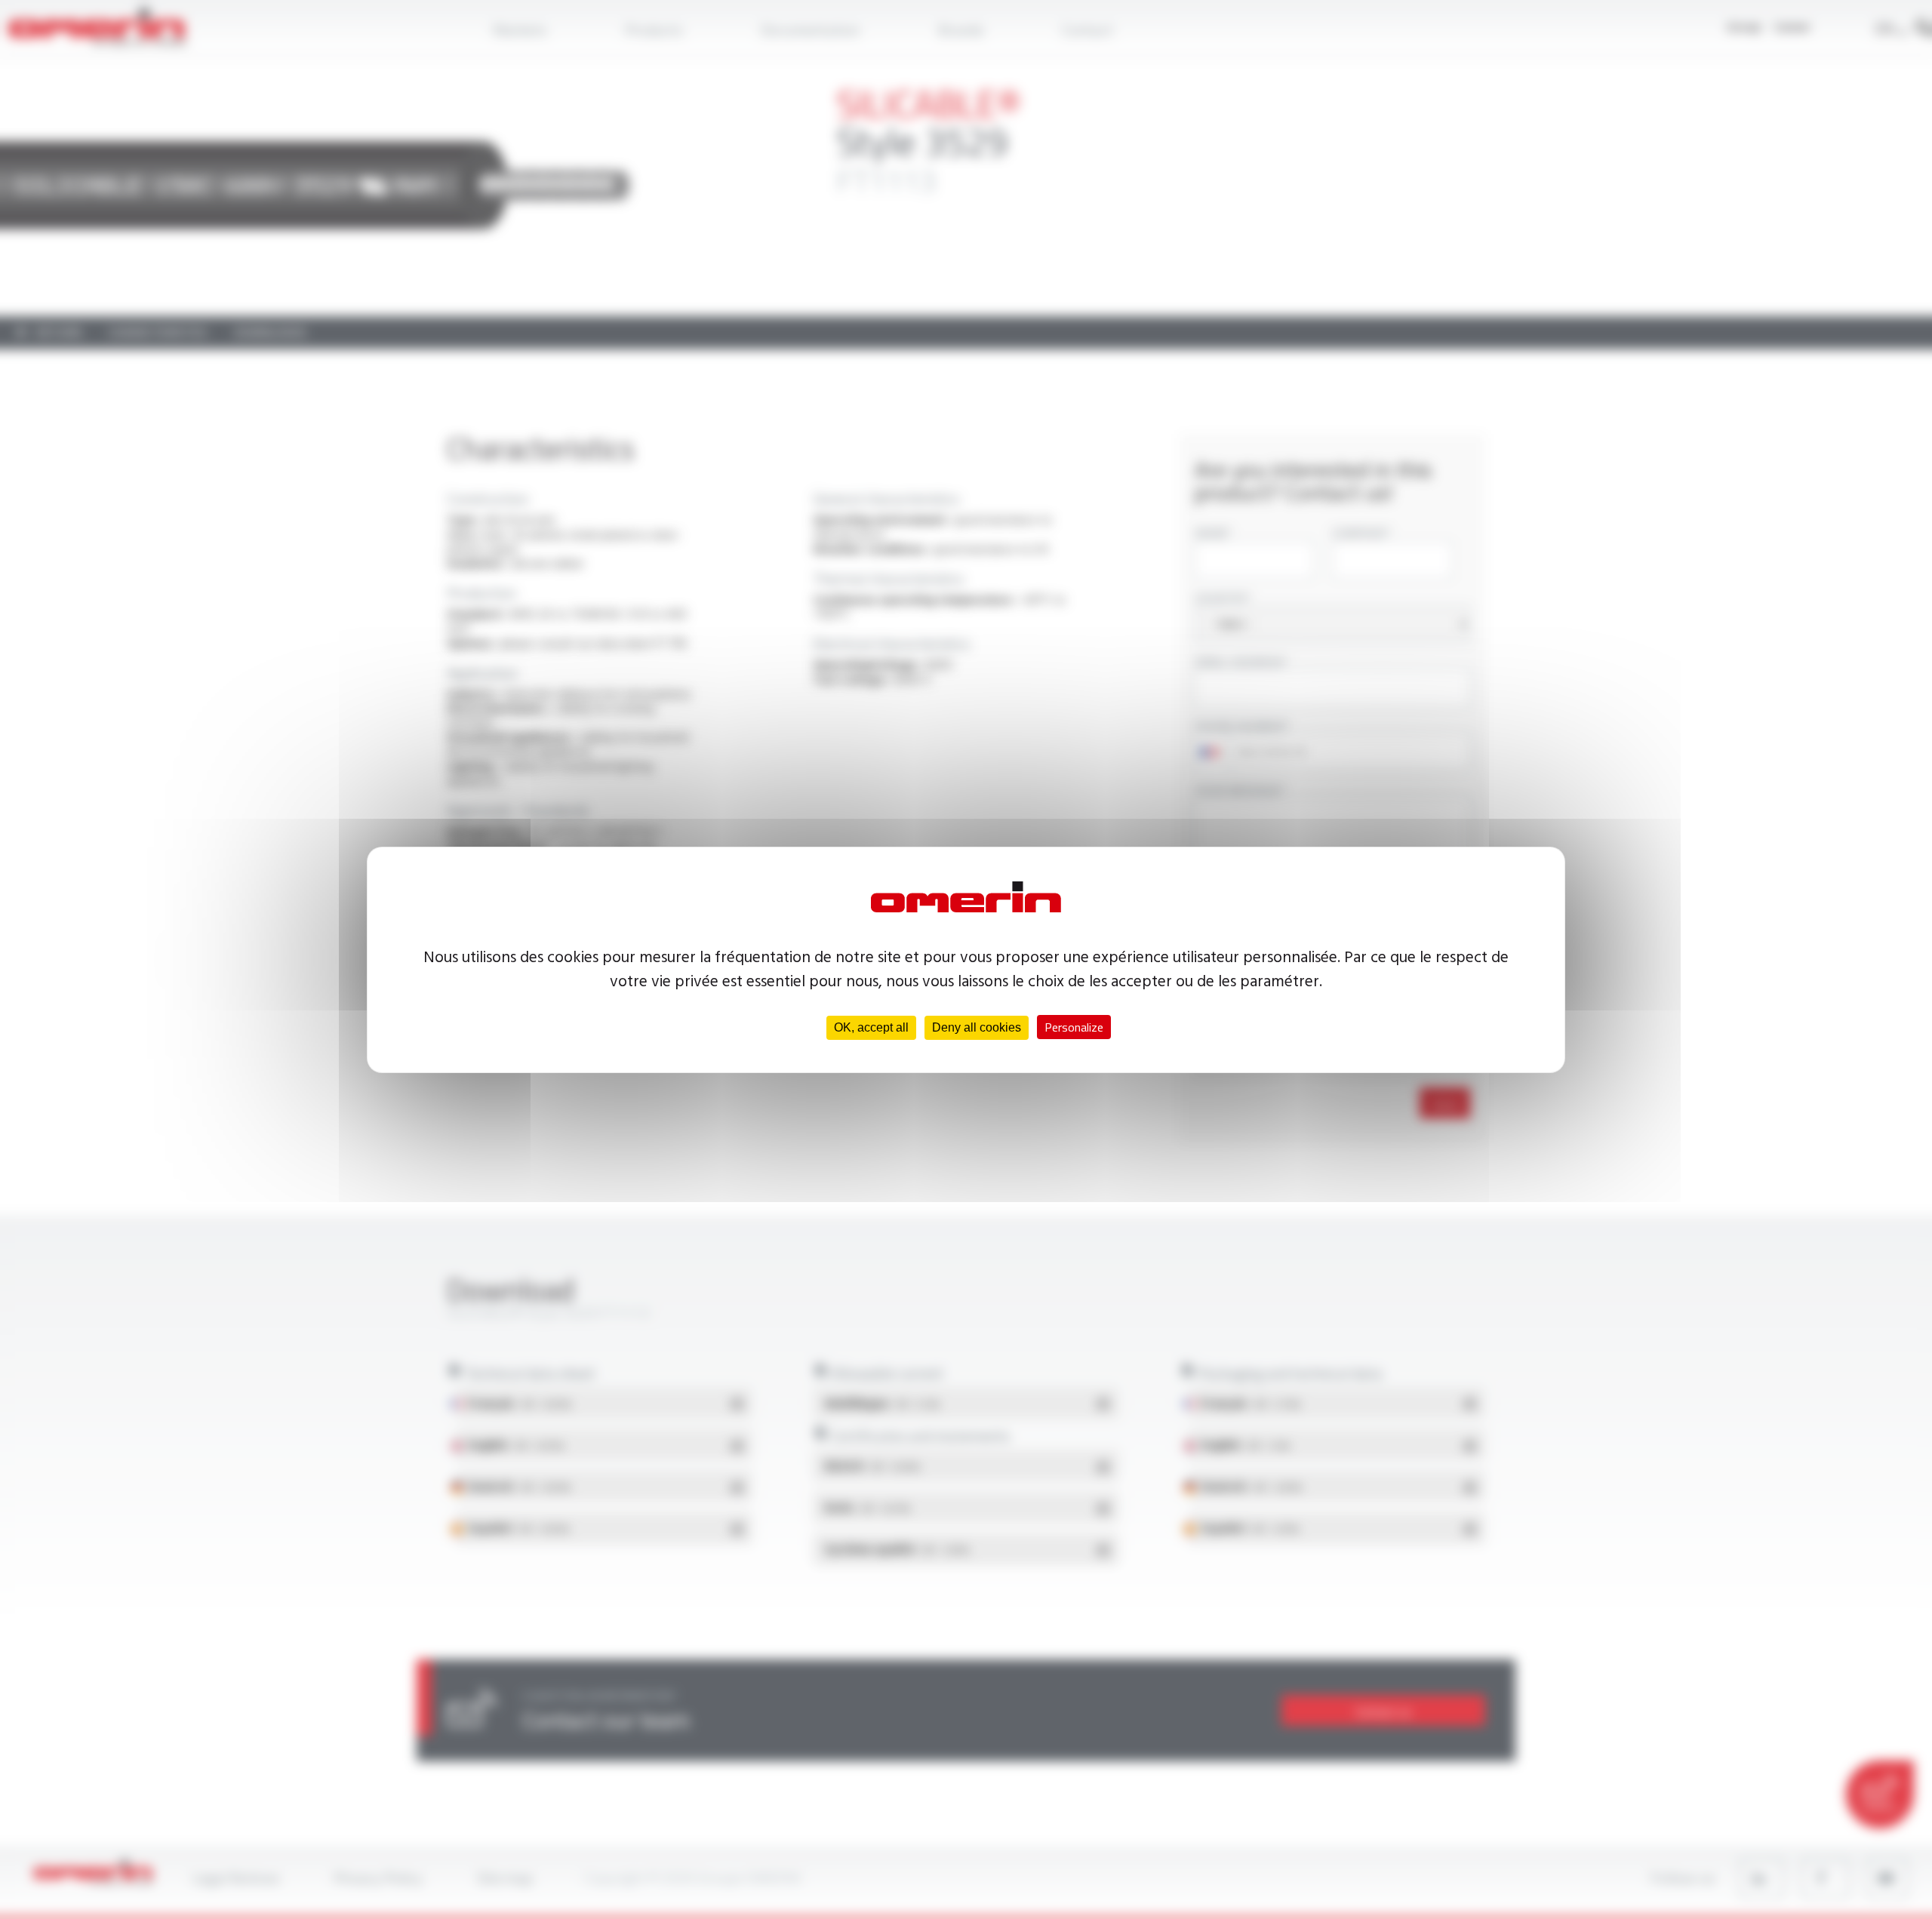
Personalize (1074, 1027)
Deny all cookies (977, 1027)
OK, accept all (871, 1027)
